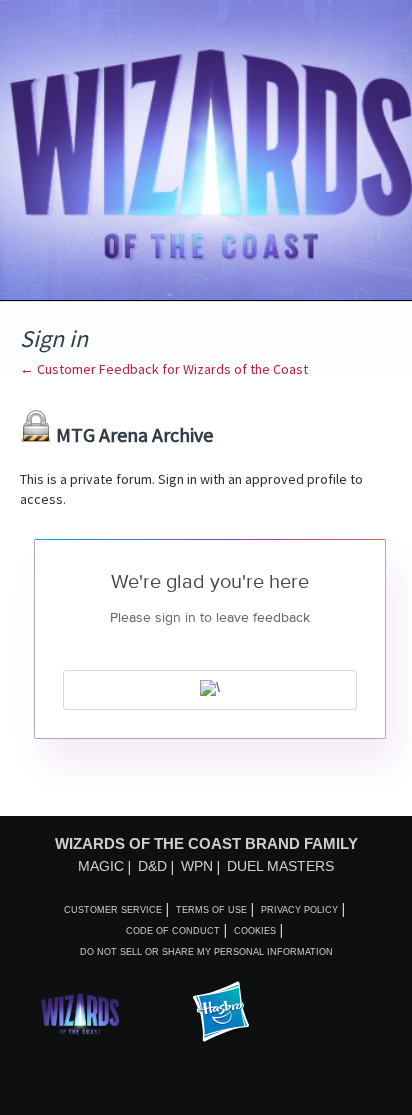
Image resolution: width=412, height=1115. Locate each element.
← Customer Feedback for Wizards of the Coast (164, 369)
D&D (152, 866)
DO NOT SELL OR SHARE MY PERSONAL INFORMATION (206, 952)
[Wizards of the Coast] (80, 1013)
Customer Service (113, 910)
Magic (101, 866)
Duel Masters (280, 866)
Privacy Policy (299, 910)
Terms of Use (211, 910)
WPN (197, 866)
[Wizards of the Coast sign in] (210, 690)
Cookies (255, 931)
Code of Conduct (173, 931)
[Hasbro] (221, 1013)
